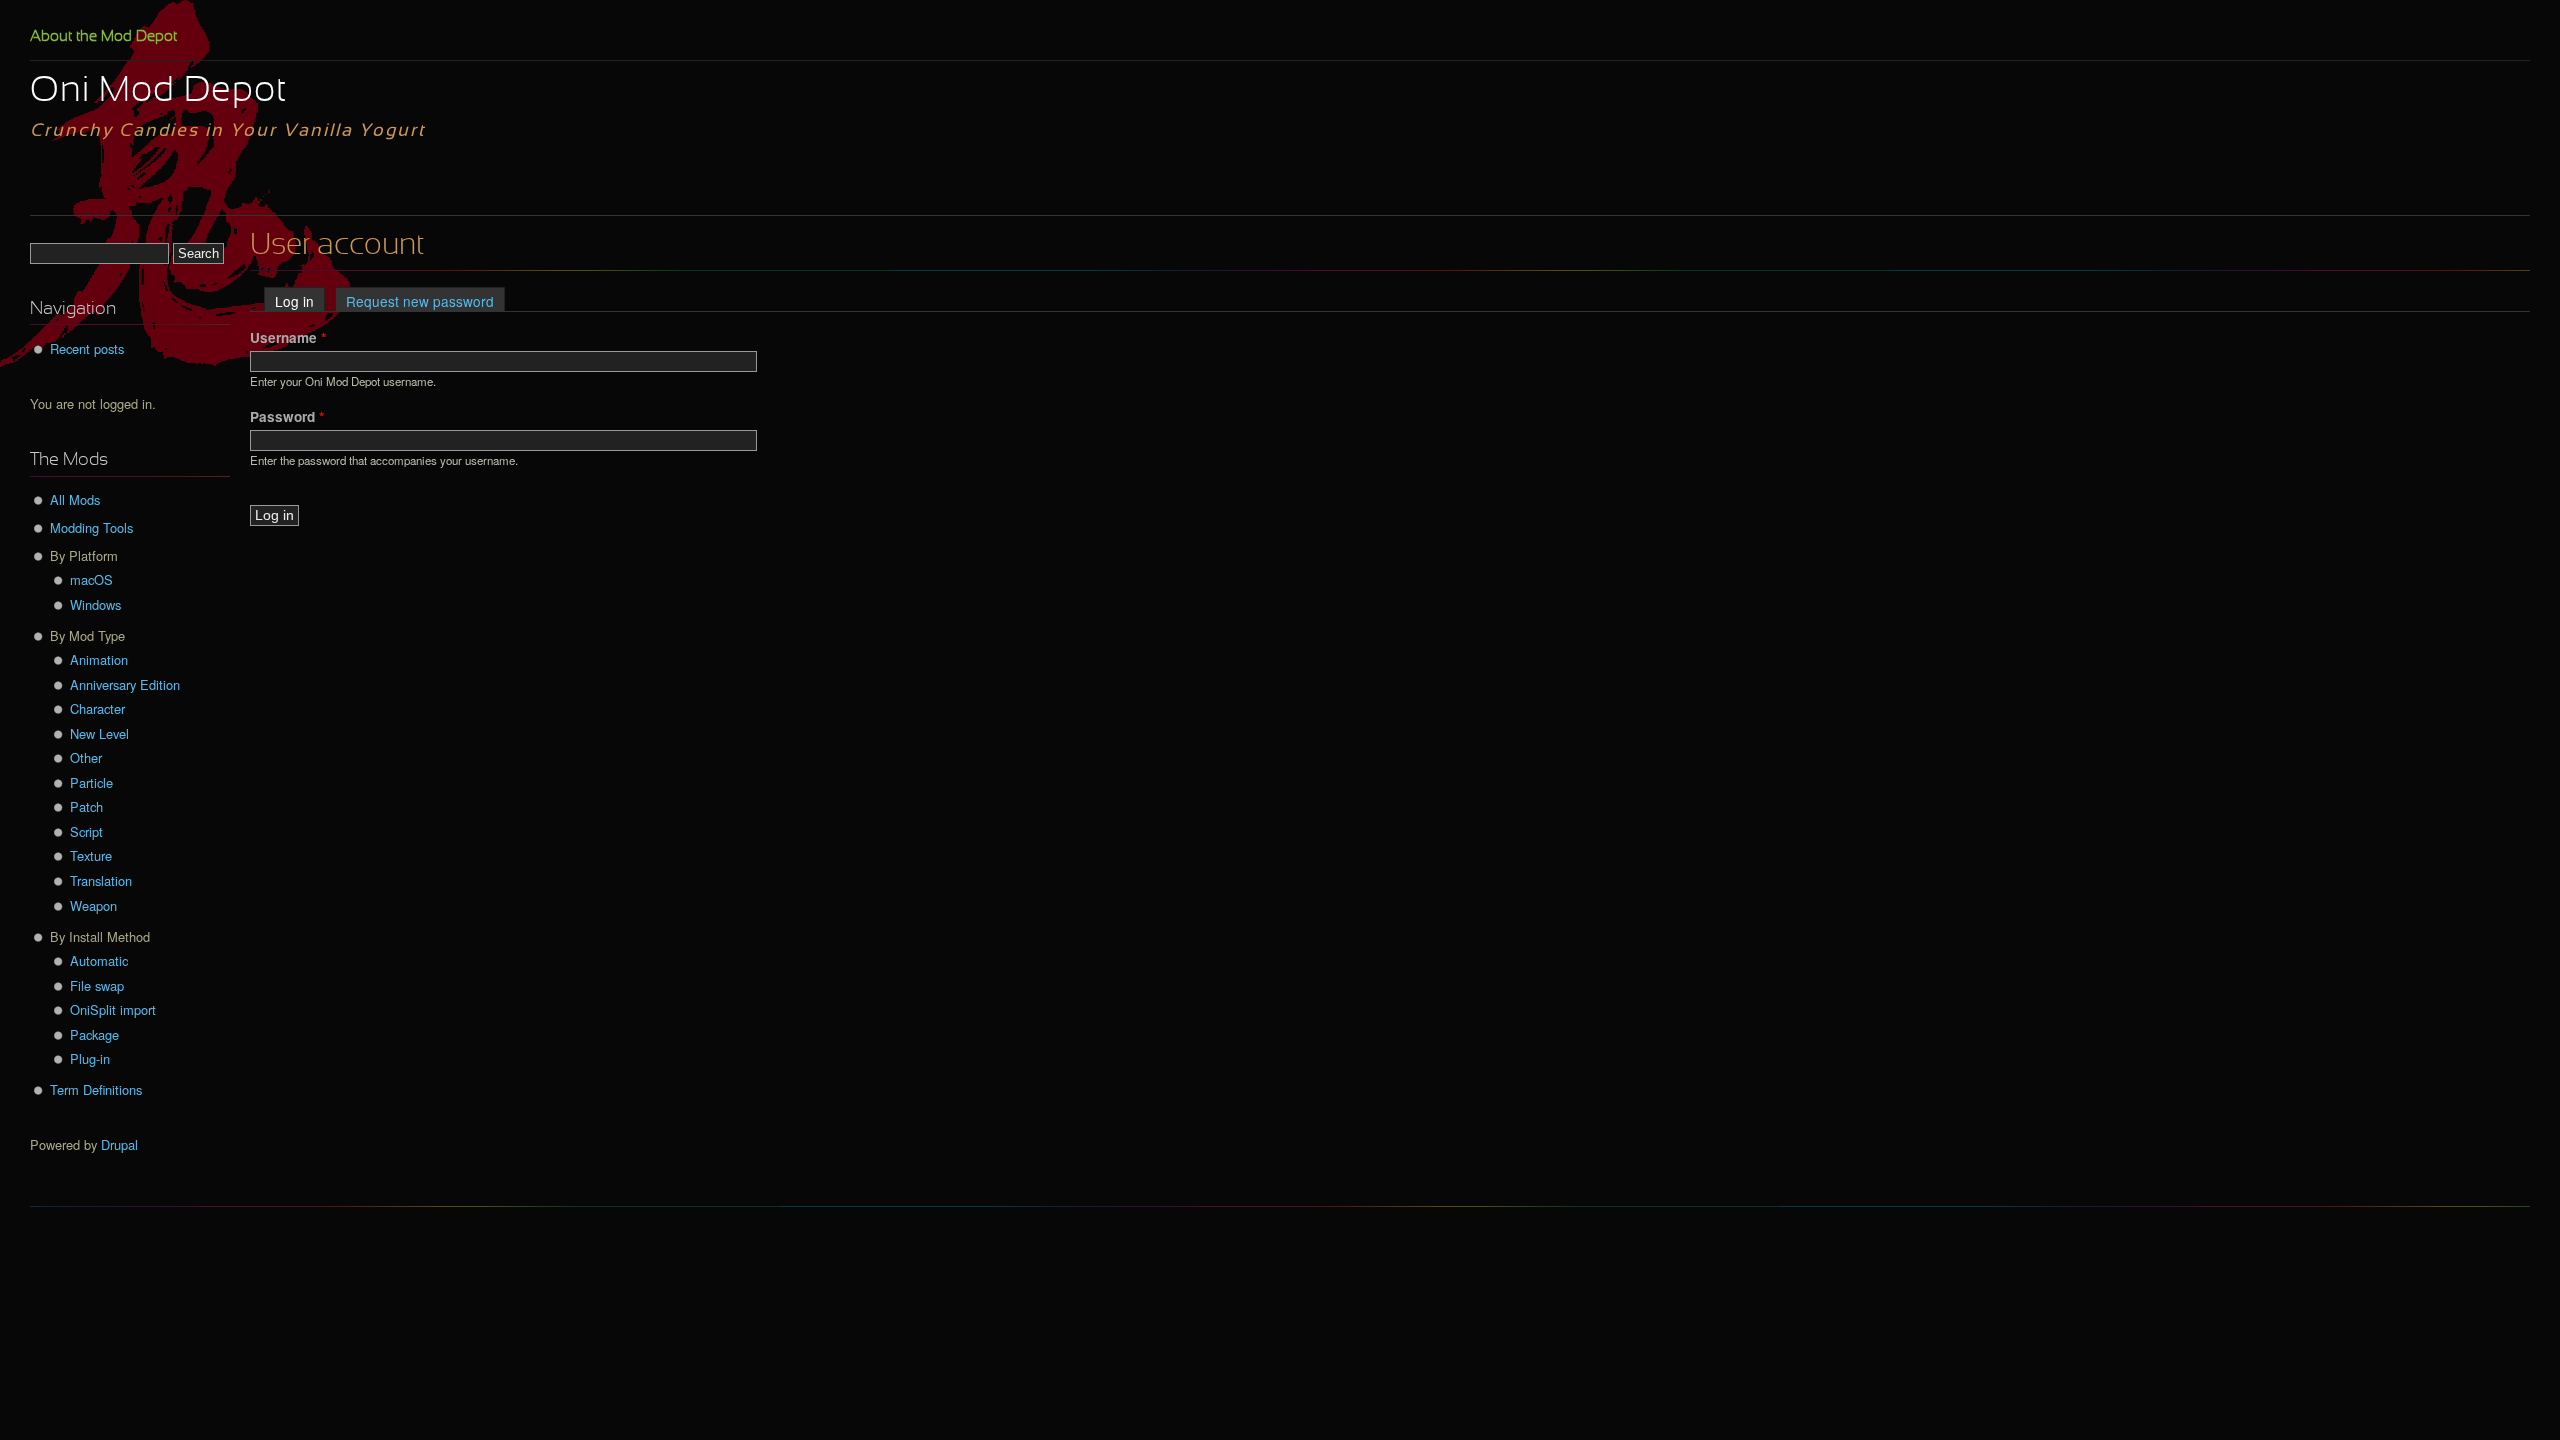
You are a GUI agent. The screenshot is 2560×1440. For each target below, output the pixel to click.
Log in (300, 301)
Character (97, 708)
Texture (91, 855)
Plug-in (90, 1058)
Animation (99, 659)
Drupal (119, 1144)
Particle (91, 782)
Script (86, 831)
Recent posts (87, 348)
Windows (95, 604)
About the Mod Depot (103, 37)
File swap (97, 985)
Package (94, 1034)
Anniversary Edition (125, 684)
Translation (101, 880)
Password (287, 416)
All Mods (75, 499)
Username (288, 337)
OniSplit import (113, 1009)
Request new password (420, 301)
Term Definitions (96, 1089)
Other (86, 757)
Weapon (93, 905)
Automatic (99, 960)
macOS (91, 579)
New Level (99, 733)
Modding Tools (91, 527)
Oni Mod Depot (158, 92)
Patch (86, 806)
